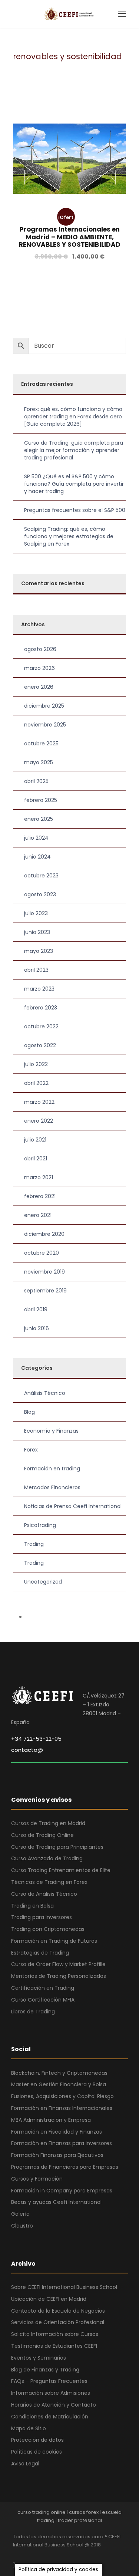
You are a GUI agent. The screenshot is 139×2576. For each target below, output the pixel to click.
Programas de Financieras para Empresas (65, 2167)
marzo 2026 (39, 668)
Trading (34, 1544)
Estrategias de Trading (40, 1953)
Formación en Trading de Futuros (54, 1941)
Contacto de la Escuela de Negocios (58, 2311)
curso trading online (42, 2512)
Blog (29, 1412)
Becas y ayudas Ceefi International (56, 2202)
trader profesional (80, 2520)
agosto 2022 (40, 1045)
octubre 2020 (42, 1253)
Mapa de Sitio (29, 2428)
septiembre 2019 (45, 1291)
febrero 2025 (41, 800)
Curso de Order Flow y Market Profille (58, 1964)
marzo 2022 (39, 1102)
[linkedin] (42, 2555)
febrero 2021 (40, 1196)
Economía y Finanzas (51, 1431)
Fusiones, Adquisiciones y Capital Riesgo (62, 2096)
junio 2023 (37, 932)
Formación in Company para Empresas (62, 2191)
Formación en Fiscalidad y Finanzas (57, 2132)
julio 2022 (36, 1064)
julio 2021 (35, 1140)
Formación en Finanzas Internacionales (62, 2108)
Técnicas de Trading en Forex (49, 1882)
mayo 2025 (39, 762)
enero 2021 (38, 1215)
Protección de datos (37, 2440)
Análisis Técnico (45, 1393)
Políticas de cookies (37, 2452)
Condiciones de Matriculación (50, 2417)
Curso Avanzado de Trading (47, 1858)
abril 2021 (36, 1159)
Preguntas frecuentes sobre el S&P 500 (75, 510)
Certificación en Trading (43, 1988)
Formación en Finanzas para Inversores (62, 2143)
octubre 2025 (41, 744)
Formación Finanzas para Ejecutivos (57, 2155)
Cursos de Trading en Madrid (48, 1823)
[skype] (55, 2555)
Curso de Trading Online (42, 1835)
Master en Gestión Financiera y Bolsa (59, 2084)
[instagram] (81, 2555)
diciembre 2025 (44, 706)
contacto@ (27, 1750)
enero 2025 (39, 819)
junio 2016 (37, 1328)
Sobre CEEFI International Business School (64, 2287)
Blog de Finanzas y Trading (45, 2370)
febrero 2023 (41, 1008)
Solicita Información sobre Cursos (55, 2334)
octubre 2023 (41, 876)
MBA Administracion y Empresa (51, 2120)
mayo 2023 (39, 951)
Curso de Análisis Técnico (44, 1894)
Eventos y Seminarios (39, 2358)
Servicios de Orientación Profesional (58, 2322)
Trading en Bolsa (32, 1906)
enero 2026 (39, 687)
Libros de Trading (33, 2012)
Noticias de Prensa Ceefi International (73, 1506)
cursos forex (84, 2512)
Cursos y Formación (37, 2179)
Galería (20, 2214)
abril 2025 (36, 781)
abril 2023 (36, 970)
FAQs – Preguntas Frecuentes (49, 2381)
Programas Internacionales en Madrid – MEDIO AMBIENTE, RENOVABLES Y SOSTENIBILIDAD (70, 237)
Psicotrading (40, 1525)
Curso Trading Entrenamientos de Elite (61, 1870)
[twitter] (68, 2555)
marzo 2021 (39, 1177)
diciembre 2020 (44, 1234)
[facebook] (16, 2555)
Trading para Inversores (42, 1917)
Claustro (22, 2226)
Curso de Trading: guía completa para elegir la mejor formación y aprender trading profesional (74, 450)
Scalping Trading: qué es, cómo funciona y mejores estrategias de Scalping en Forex (69, 536)
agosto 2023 (40, 894)
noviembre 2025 (45, 725)
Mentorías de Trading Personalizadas (59, 1976)
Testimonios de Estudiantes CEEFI (54, 2346)
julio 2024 (36, 838)
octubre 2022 (41, 1026)
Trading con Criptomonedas (48, 1929)
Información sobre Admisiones (51, 2393)
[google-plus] (29, 2555)
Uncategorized (43, 1582)
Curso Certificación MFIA (43, 2000)
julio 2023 (36, 913)
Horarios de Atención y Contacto (54, 2405)
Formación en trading (52, 1469)
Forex (31, 1450)
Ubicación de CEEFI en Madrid (49, 2299)
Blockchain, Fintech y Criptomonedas (59, 2073)
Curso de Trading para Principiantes (57, 1847)
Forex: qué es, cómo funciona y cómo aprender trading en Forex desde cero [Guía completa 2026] (73, 417)
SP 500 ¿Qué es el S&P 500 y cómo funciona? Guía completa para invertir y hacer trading (74, 484)
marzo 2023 (39, 989)
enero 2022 (39, 1121)
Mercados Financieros (52, 1487)
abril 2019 (36, 1309)
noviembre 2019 (44, 1272)
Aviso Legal (25, 2464)
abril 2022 (36, 1083)
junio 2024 (37, 857)
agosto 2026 (40, 649)
